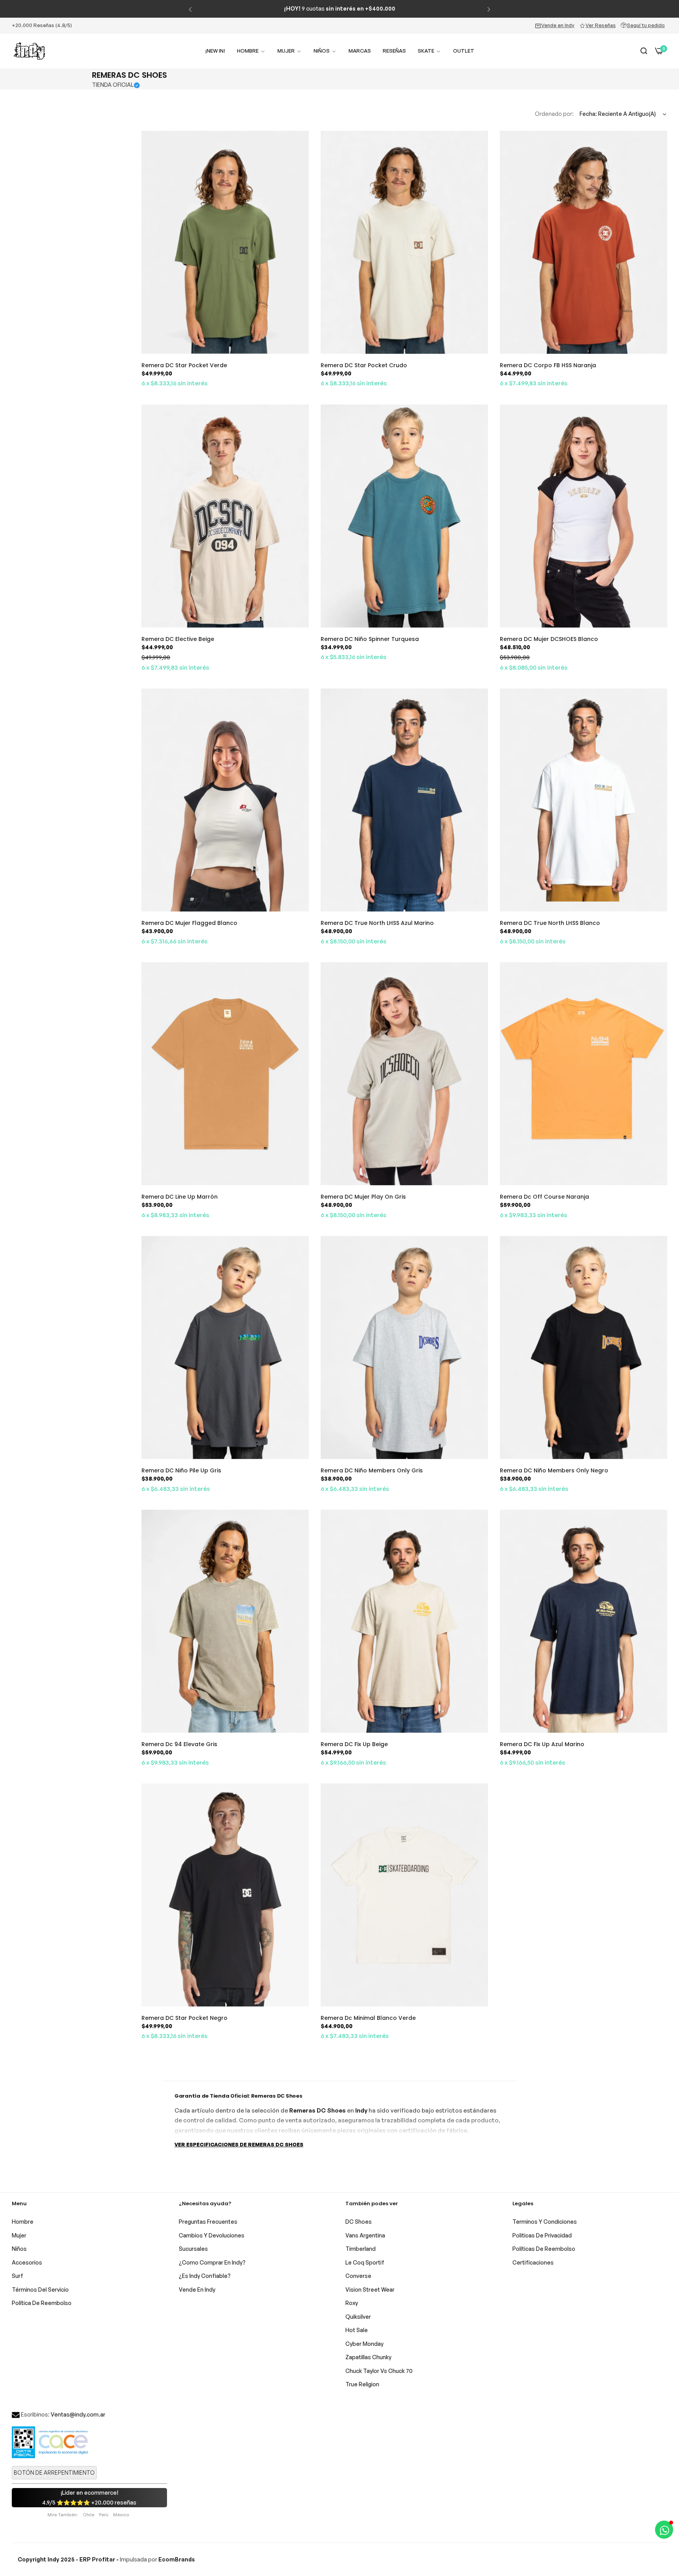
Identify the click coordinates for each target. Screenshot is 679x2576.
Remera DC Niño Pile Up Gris (181, 1470)
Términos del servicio (40, 2289)
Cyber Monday (364, 2344)
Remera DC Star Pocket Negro (184, 2018)
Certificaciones (533, 2262)
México (121, 2515)
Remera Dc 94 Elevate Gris (179, 1744)
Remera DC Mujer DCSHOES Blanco (549, 639)
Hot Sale (357, 2330)
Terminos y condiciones (545, 2222)
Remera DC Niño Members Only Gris (372, 1470)
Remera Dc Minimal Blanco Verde (368, 2018)
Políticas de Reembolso (544, 2249)
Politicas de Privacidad (542, 2235)
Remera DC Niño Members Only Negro (554, 1470)
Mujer (19, 2235)
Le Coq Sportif (365, 2262)
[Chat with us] (664, 2530)
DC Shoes (359, 2222)
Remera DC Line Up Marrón (180, 1197)
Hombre (23, 2222)
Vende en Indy (558, 25)
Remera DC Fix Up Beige (354, 1744)
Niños (19, 2249)
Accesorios (27, 2262)
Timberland (361, 2249)
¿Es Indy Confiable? (205, 2276)
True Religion (362, 2384)
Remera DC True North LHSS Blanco (550, 923)
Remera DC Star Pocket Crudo (364, 365)
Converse (358, 2276)
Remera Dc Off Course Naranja (544, 1197)
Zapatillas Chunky (368, 2357)
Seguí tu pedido (646, 25)
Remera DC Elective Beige (178, 639)
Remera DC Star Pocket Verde (184, 365)
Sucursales (193, 2249)
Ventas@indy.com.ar (78, 2414)
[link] (290, 51)
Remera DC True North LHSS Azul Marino (377, 923)
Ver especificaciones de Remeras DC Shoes (239, 2144)
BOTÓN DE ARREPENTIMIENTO (54, 2473)
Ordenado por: (554, 114)
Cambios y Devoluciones (212, 2235)
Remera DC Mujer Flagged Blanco (189, 923)
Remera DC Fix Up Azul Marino (542, 1744)
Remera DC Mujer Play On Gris (363, 1197)
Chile (89, 2515)
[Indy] (29, 51)
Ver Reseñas (601, 25)
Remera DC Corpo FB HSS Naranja (548, 365)
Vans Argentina (365, 2235)
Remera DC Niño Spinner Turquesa (370, 639)
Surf (17, 2276)
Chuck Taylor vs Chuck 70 (379, 2371)
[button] (190, 9)
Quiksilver (358, 2317)
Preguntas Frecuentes (208, 2222)
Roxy (352, 2303)
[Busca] (644, 51)
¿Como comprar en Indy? (212, 2262)
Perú (104, 2515)
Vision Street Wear (370, 2289)
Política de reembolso (42, 2303)
